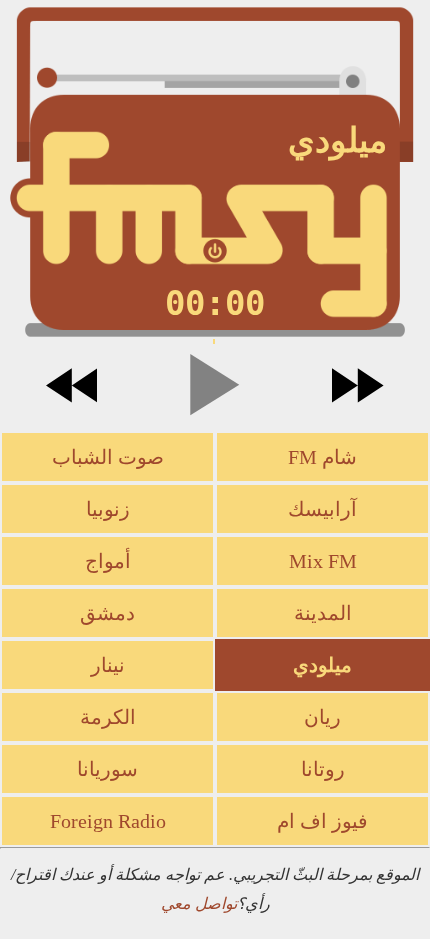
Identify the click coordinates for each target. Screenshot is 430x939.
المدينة (323, 613)
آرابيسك (322, 509)
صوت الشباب (108, 457)
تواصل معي (199, 903)
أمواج (108, 561)
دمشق (107, 613)
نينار (108, 665)
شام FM (322, 457)
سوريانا (107, 769)
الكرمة (108, 717)
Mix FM (323, 561)
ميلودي (322, 665)
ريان (322, 717)
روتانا (323, 769)
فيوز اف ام (322, 821)
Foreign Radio (108, 821)
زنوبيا (108, 509)
